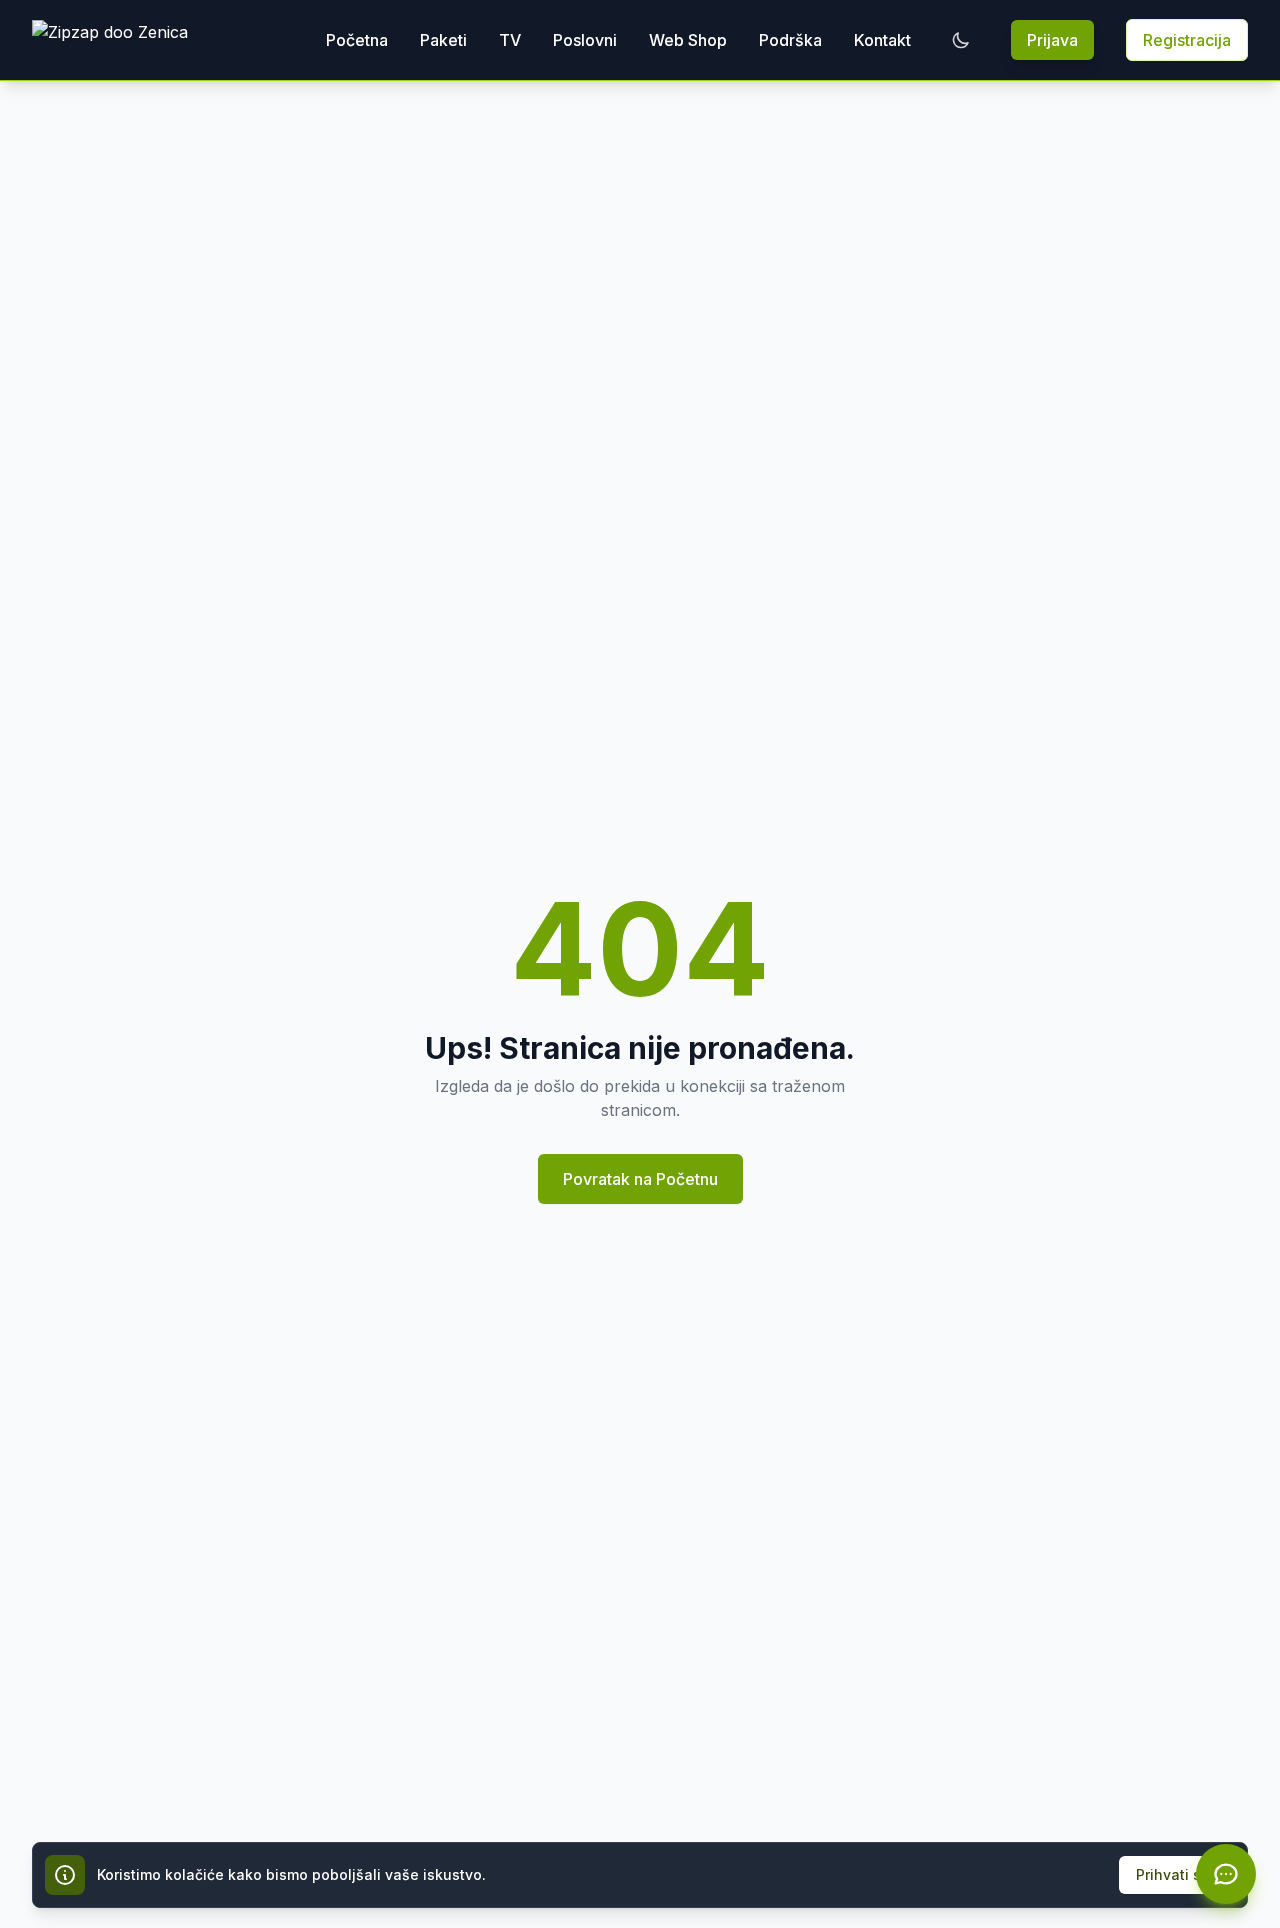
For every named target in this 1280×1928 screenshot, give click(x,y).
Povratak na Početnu (640, 1179)
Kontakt (882, 40)
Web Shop (688, 40)
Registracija (1187, 40)
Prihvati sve (1177, 1874)
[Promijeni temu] (961, 40)
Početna (357, 40)
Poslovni (585, 40)
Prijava (1052, 40)
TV (510, 40)
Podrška (790, 40)
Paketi (443, 40)
